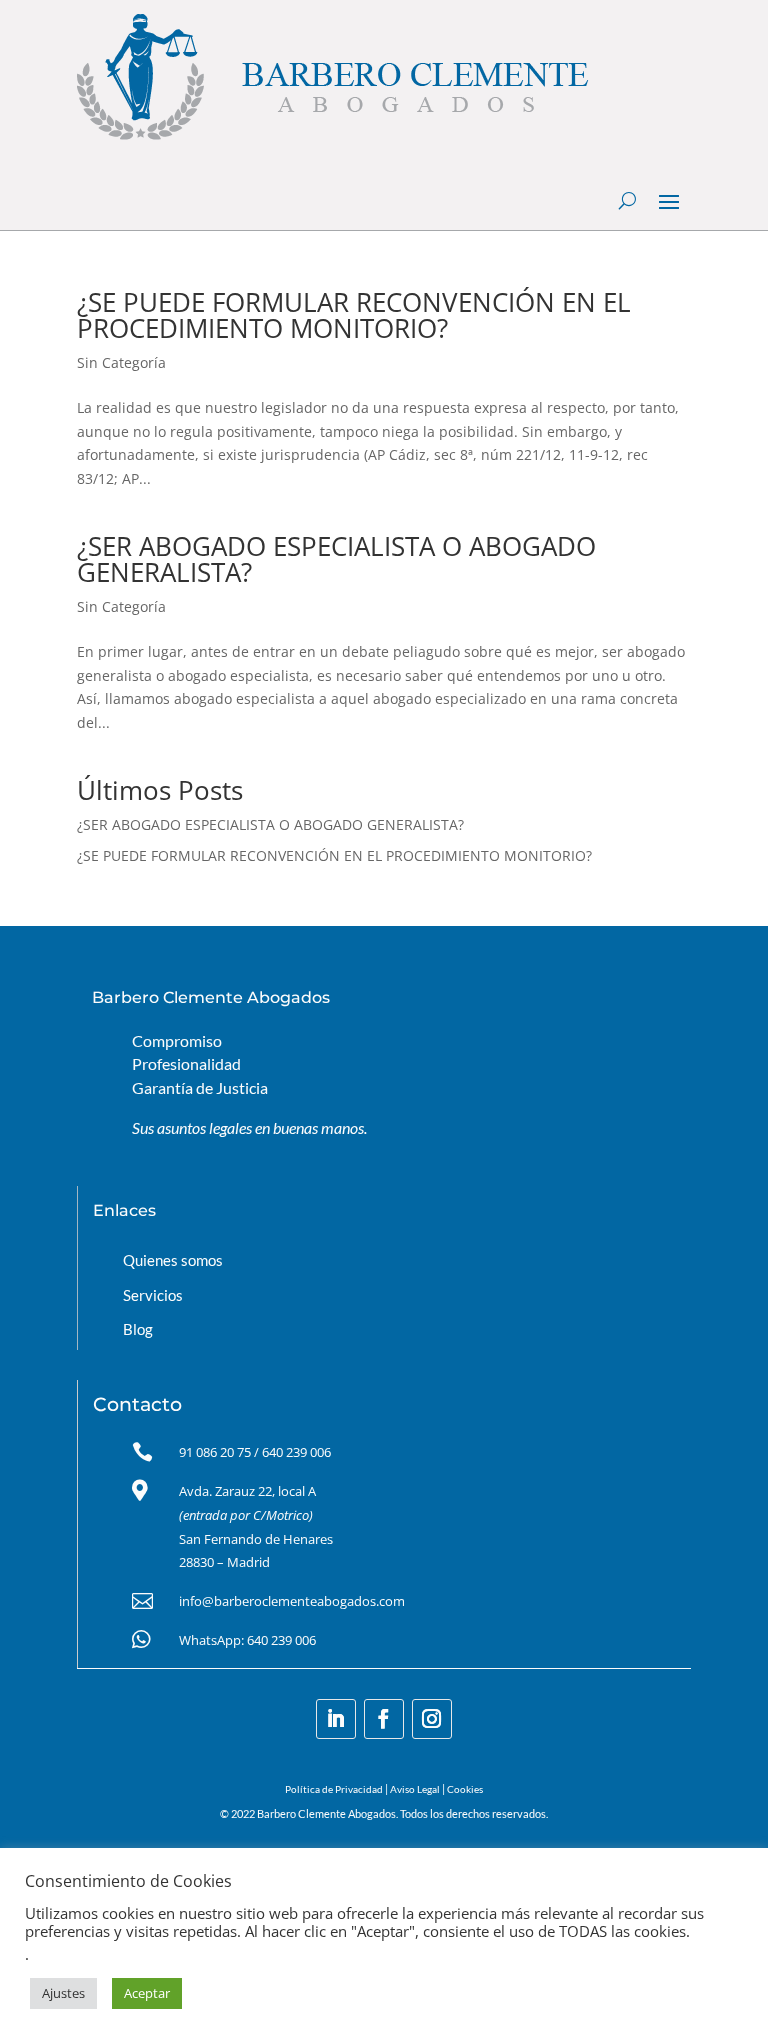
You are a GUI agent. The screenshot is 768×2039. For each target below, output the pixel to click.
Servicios (153, 1295)
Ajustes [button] (63, 1993)
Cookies (465, 1789)
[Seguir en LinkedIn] (336, 1719)
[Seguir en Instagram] (432, 1719)
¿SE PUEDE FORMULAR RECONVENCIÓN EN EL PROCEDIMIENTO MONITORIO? (354, 315)
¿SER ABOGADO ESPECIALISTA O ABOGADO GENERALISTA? (336, 559)
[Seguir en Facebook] (384, 1719)
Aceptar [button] (147, 1993)
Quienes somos (173, 1260)
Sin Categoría (121, 362)
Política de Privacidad (334, 1789)
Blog (138, 1329)
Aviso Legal (415, 1789)
